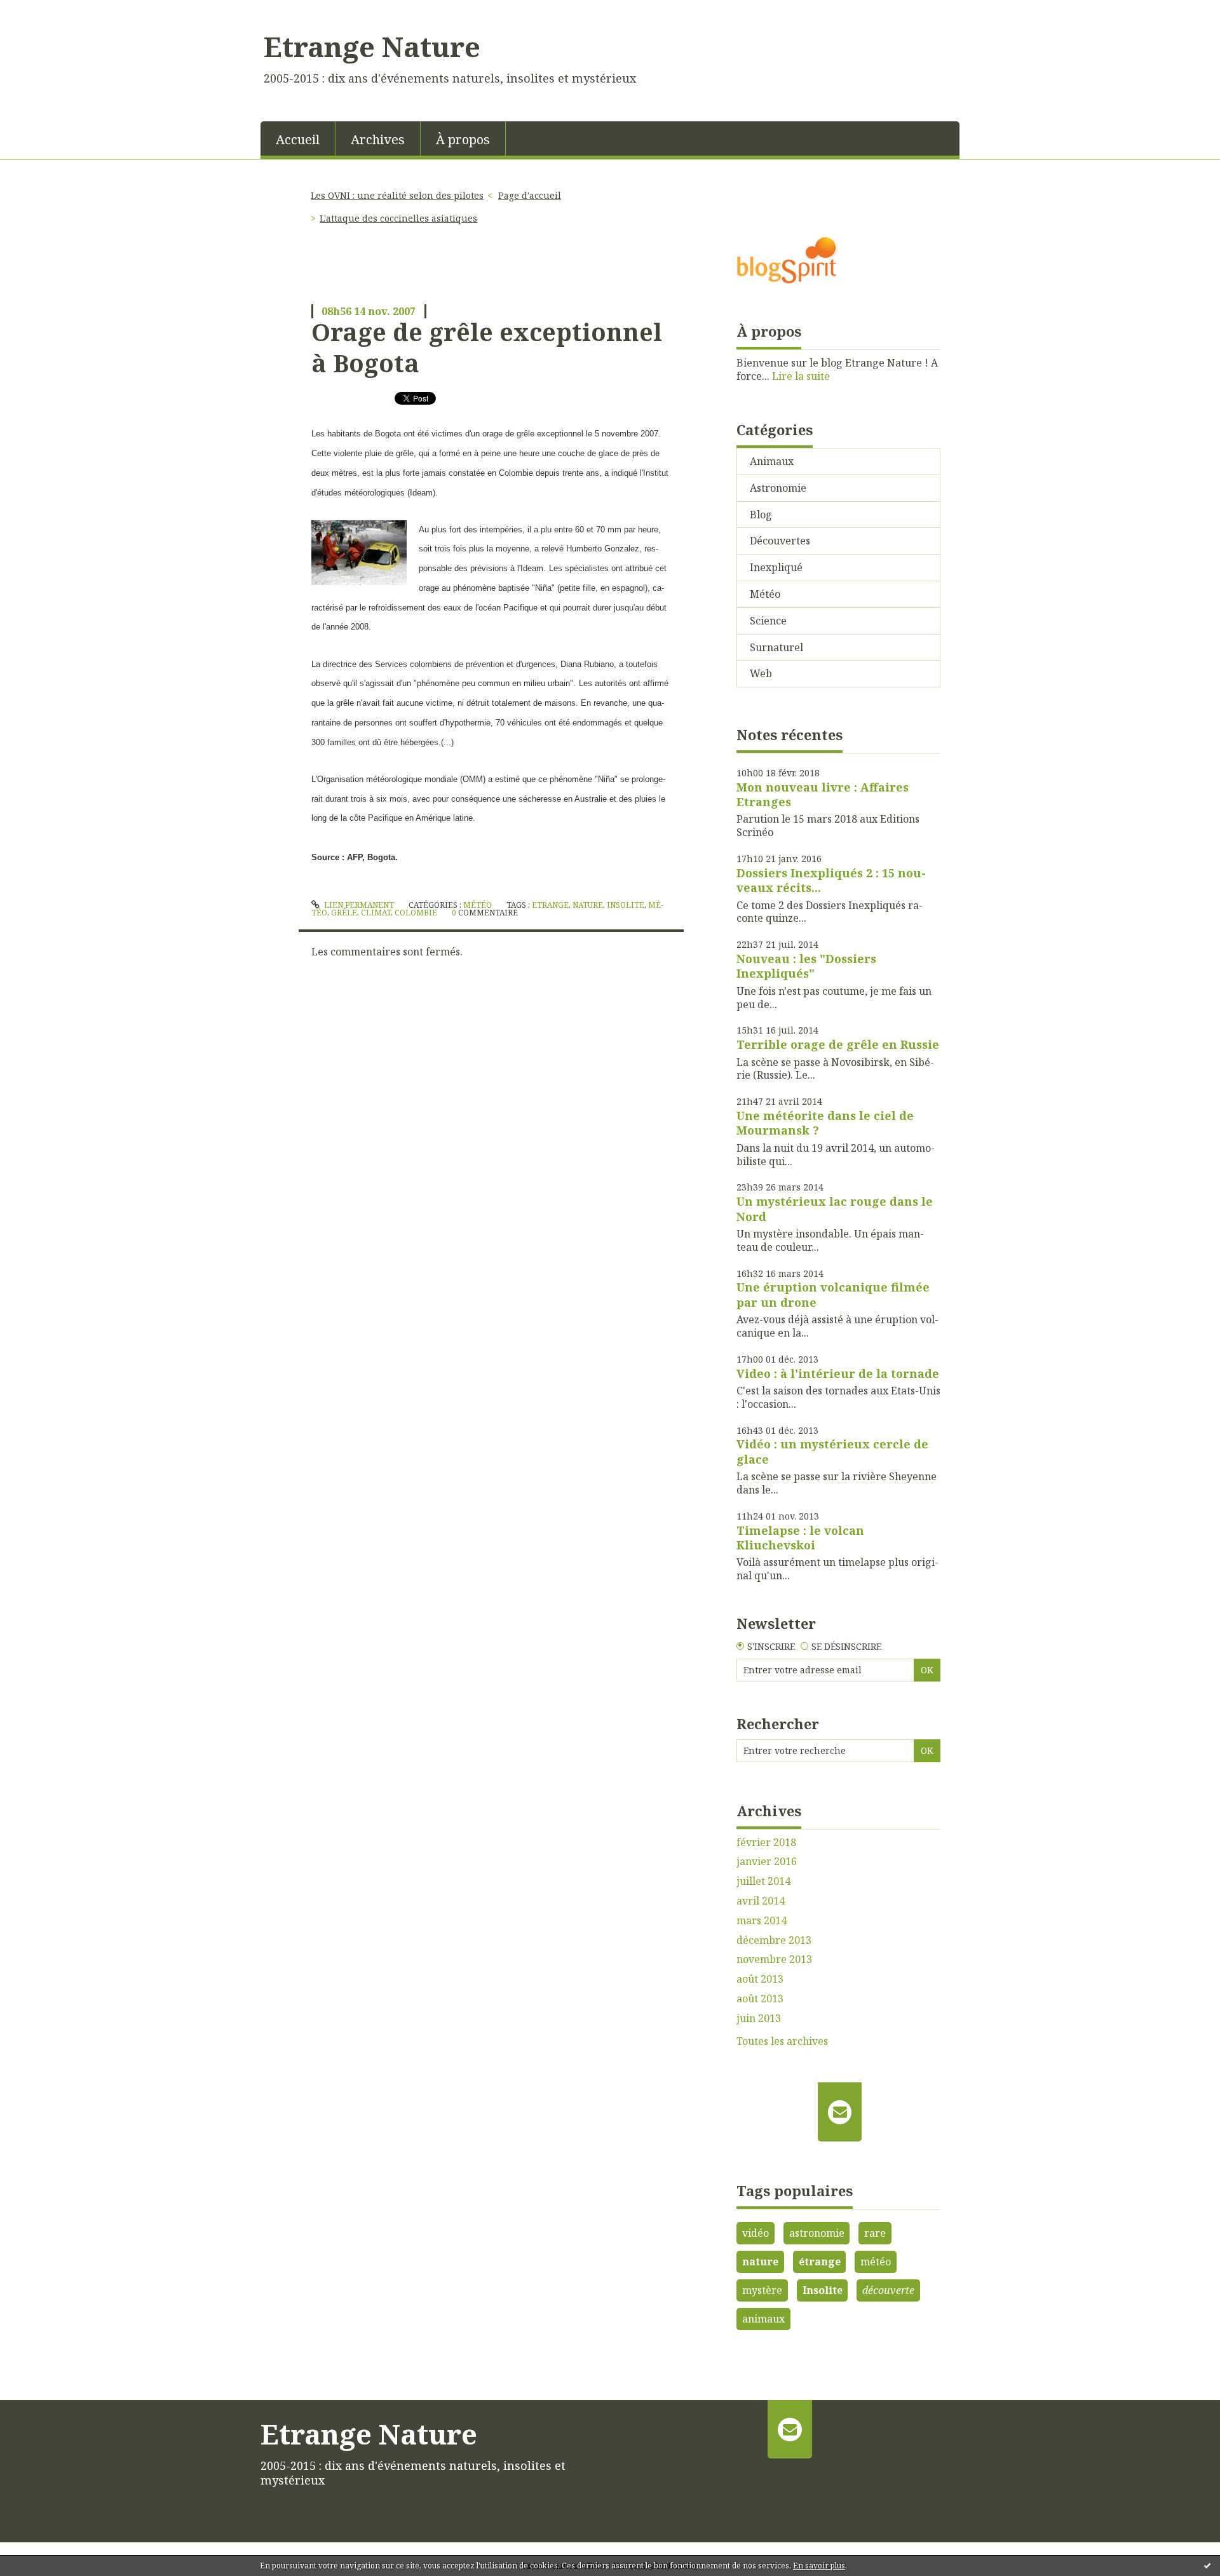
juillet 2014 (763, 1881)
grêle (344, 913)
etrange (550, 905)
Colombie (416, 913)
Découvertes (780, 541)
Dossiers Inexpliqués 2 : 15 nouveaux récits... (831, 880)
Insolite (823, 2290)
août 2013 (760, 1979)
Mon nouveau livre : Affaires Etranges (823, 794)
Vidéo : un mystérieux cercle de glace (832, 1451)
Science (768, 621)
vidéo (756, 2233)
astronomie (817, 2233)
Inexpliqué (776, 567)
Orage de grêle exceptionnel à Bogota (487, 347)
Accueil (298, 139)
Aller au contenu (47, 11)
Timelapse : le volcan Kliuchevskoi (800, 1538)
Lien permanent (358, 905)
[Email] (840, 2112)
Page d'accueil (530, 195)
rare (875, 2233)
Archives (378, 139)
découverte (888, 2290)
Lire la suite (801, 376)
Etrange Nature (372, 46)
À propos (463, 139)
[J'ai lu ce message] (1207, 2565)
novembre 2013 (774, 1959)
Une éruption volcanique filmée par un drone (833, 1294)
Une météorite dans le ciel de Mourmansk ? (825, 1123)
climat (376, 913)
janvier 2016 (767, 1862)
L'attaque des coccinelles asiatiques (398, 218)
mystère (762, 2290)
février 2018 (766, 1843)
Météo (478, 905)
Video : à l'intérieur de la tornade (838, 1373)
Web (761, 673)
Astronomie (778, 488)
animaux (763, 2319)
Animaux (772, 461)
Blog (761, 515)
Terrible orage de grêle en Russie (838, 1044)
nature (588, 905)
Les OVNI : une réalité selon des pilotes (397, 195)
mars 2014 (762, 1921)
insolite (626, 905)
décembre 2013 (774, 1940)
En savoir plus (819, 2566)
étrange (820, 2262)
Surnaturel (776, 647)
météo (876, 2262)
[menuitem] (298, 138)
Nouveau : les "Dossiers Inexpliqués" (806, 966)
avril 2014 (761, 1901)
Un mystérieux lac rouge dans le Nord (835, 1209)
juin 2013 (759, 2019)
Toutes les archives (782, 2041)
